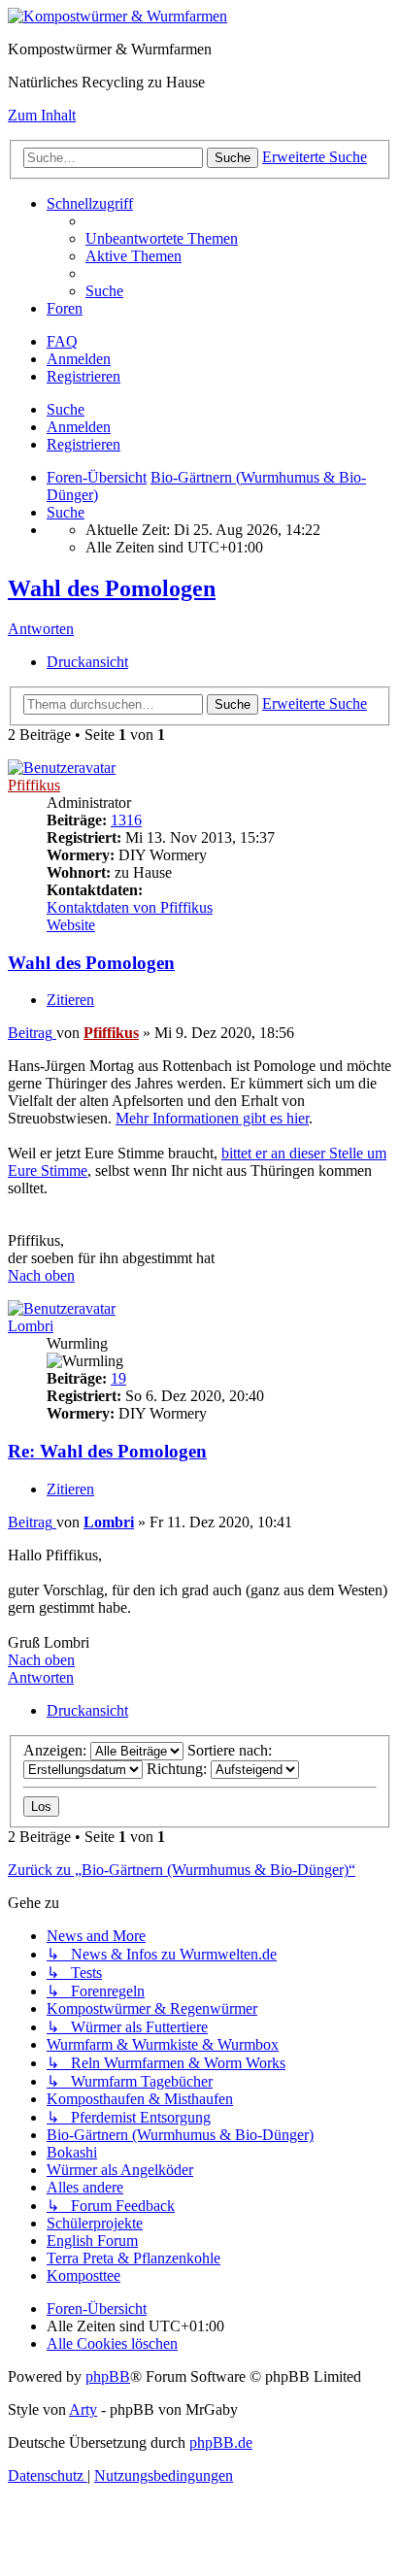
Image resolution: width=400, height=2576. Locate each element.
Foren (65, 308)
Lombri (31, 1326)
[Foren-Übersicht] (117, 16)
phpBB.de (221, 2442)
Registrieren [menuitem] (83, 376)
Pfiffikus (34, 785)
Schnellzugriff (90, 203)
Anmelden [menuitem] (79, 359)
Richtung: (179, 1769)
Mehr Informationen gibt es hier (212, 1118)
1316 (126, 820)
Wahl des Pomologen (112, 588)
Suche (66, 409)
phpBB (108, 2376)
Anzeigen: (57, 1750)
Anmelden (79, 427)
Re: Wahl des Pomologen (107, 1451)
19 (118, 1378)
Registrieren (83, 444)
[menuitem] (162, 238)
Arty (83, 2409)
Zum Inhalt (42, 115)
